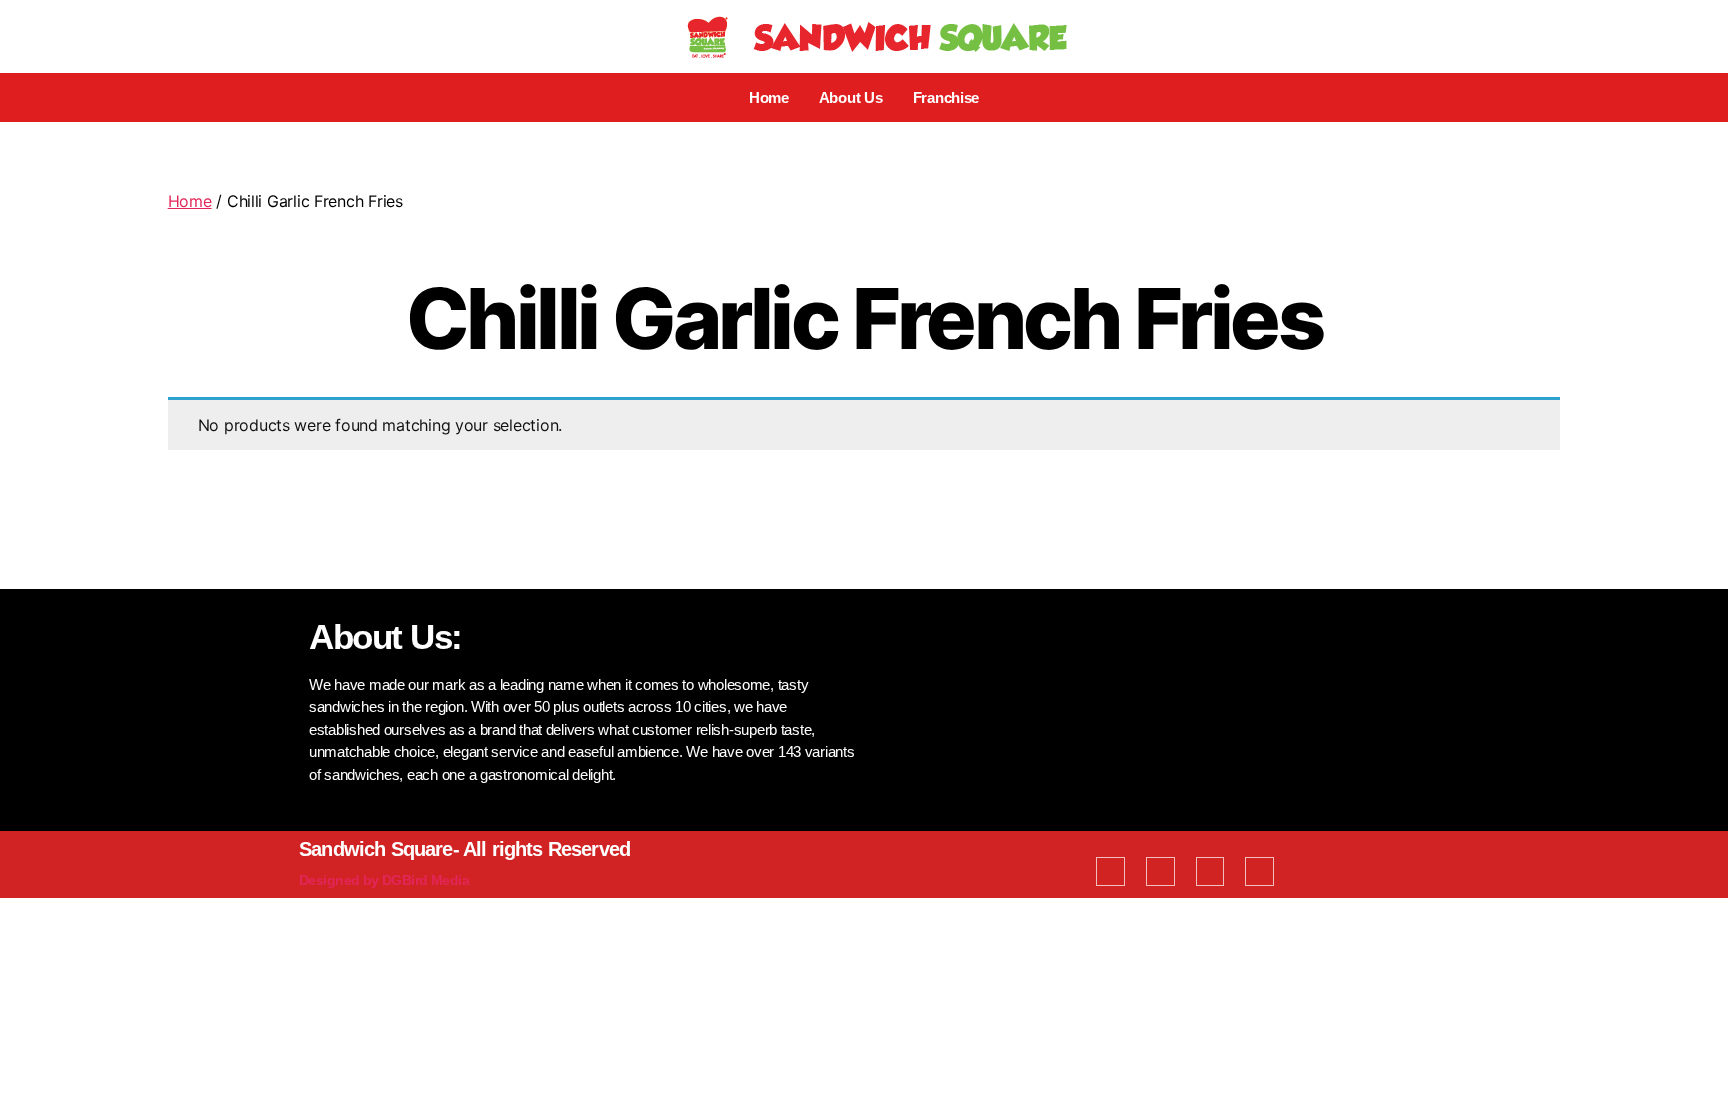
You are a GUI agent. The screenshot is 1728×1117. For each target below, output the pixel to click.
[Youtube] (1210, 871)
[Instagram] (1259, 871)
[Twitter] (1160, 871)
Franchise (946, 97)
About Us (851, 97)
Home (769, 97)
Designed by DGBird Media (384, 880)
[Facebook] (1110, 871)
